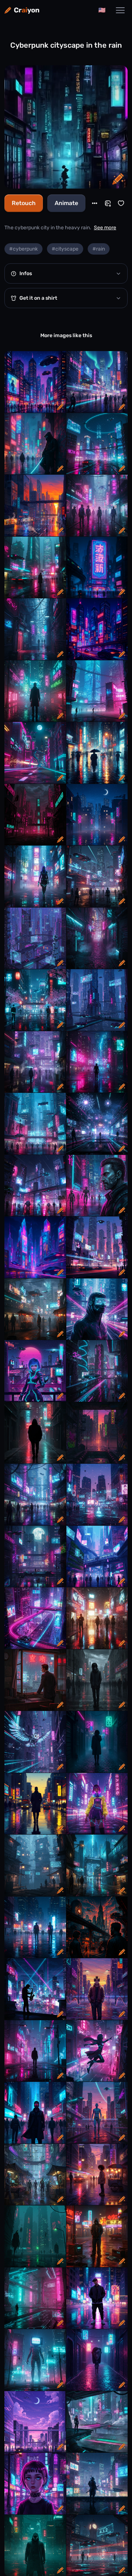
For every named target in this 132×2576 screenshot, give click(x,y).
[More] (95, 203)
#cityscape (65, 249)
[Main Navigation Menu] (120, 10)
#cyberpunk (23, 249)
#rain (99, 249)
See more (105, 228)
